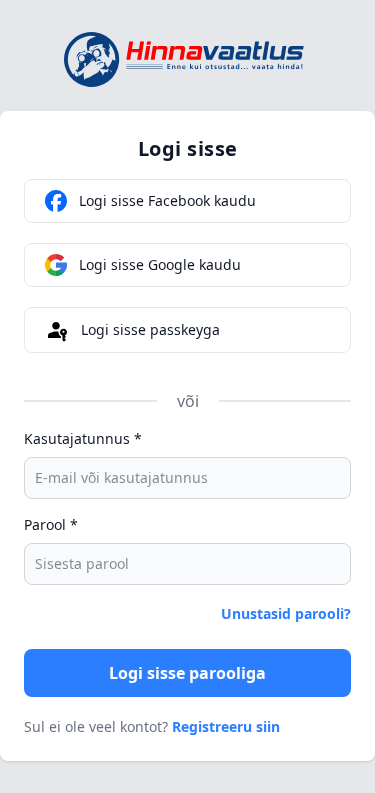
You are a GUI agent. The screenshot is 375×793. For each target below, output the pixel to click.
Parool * (51, 524)
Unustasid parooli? (286, 613)
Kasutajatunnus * (83, 438)
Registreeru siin (226, 726)
